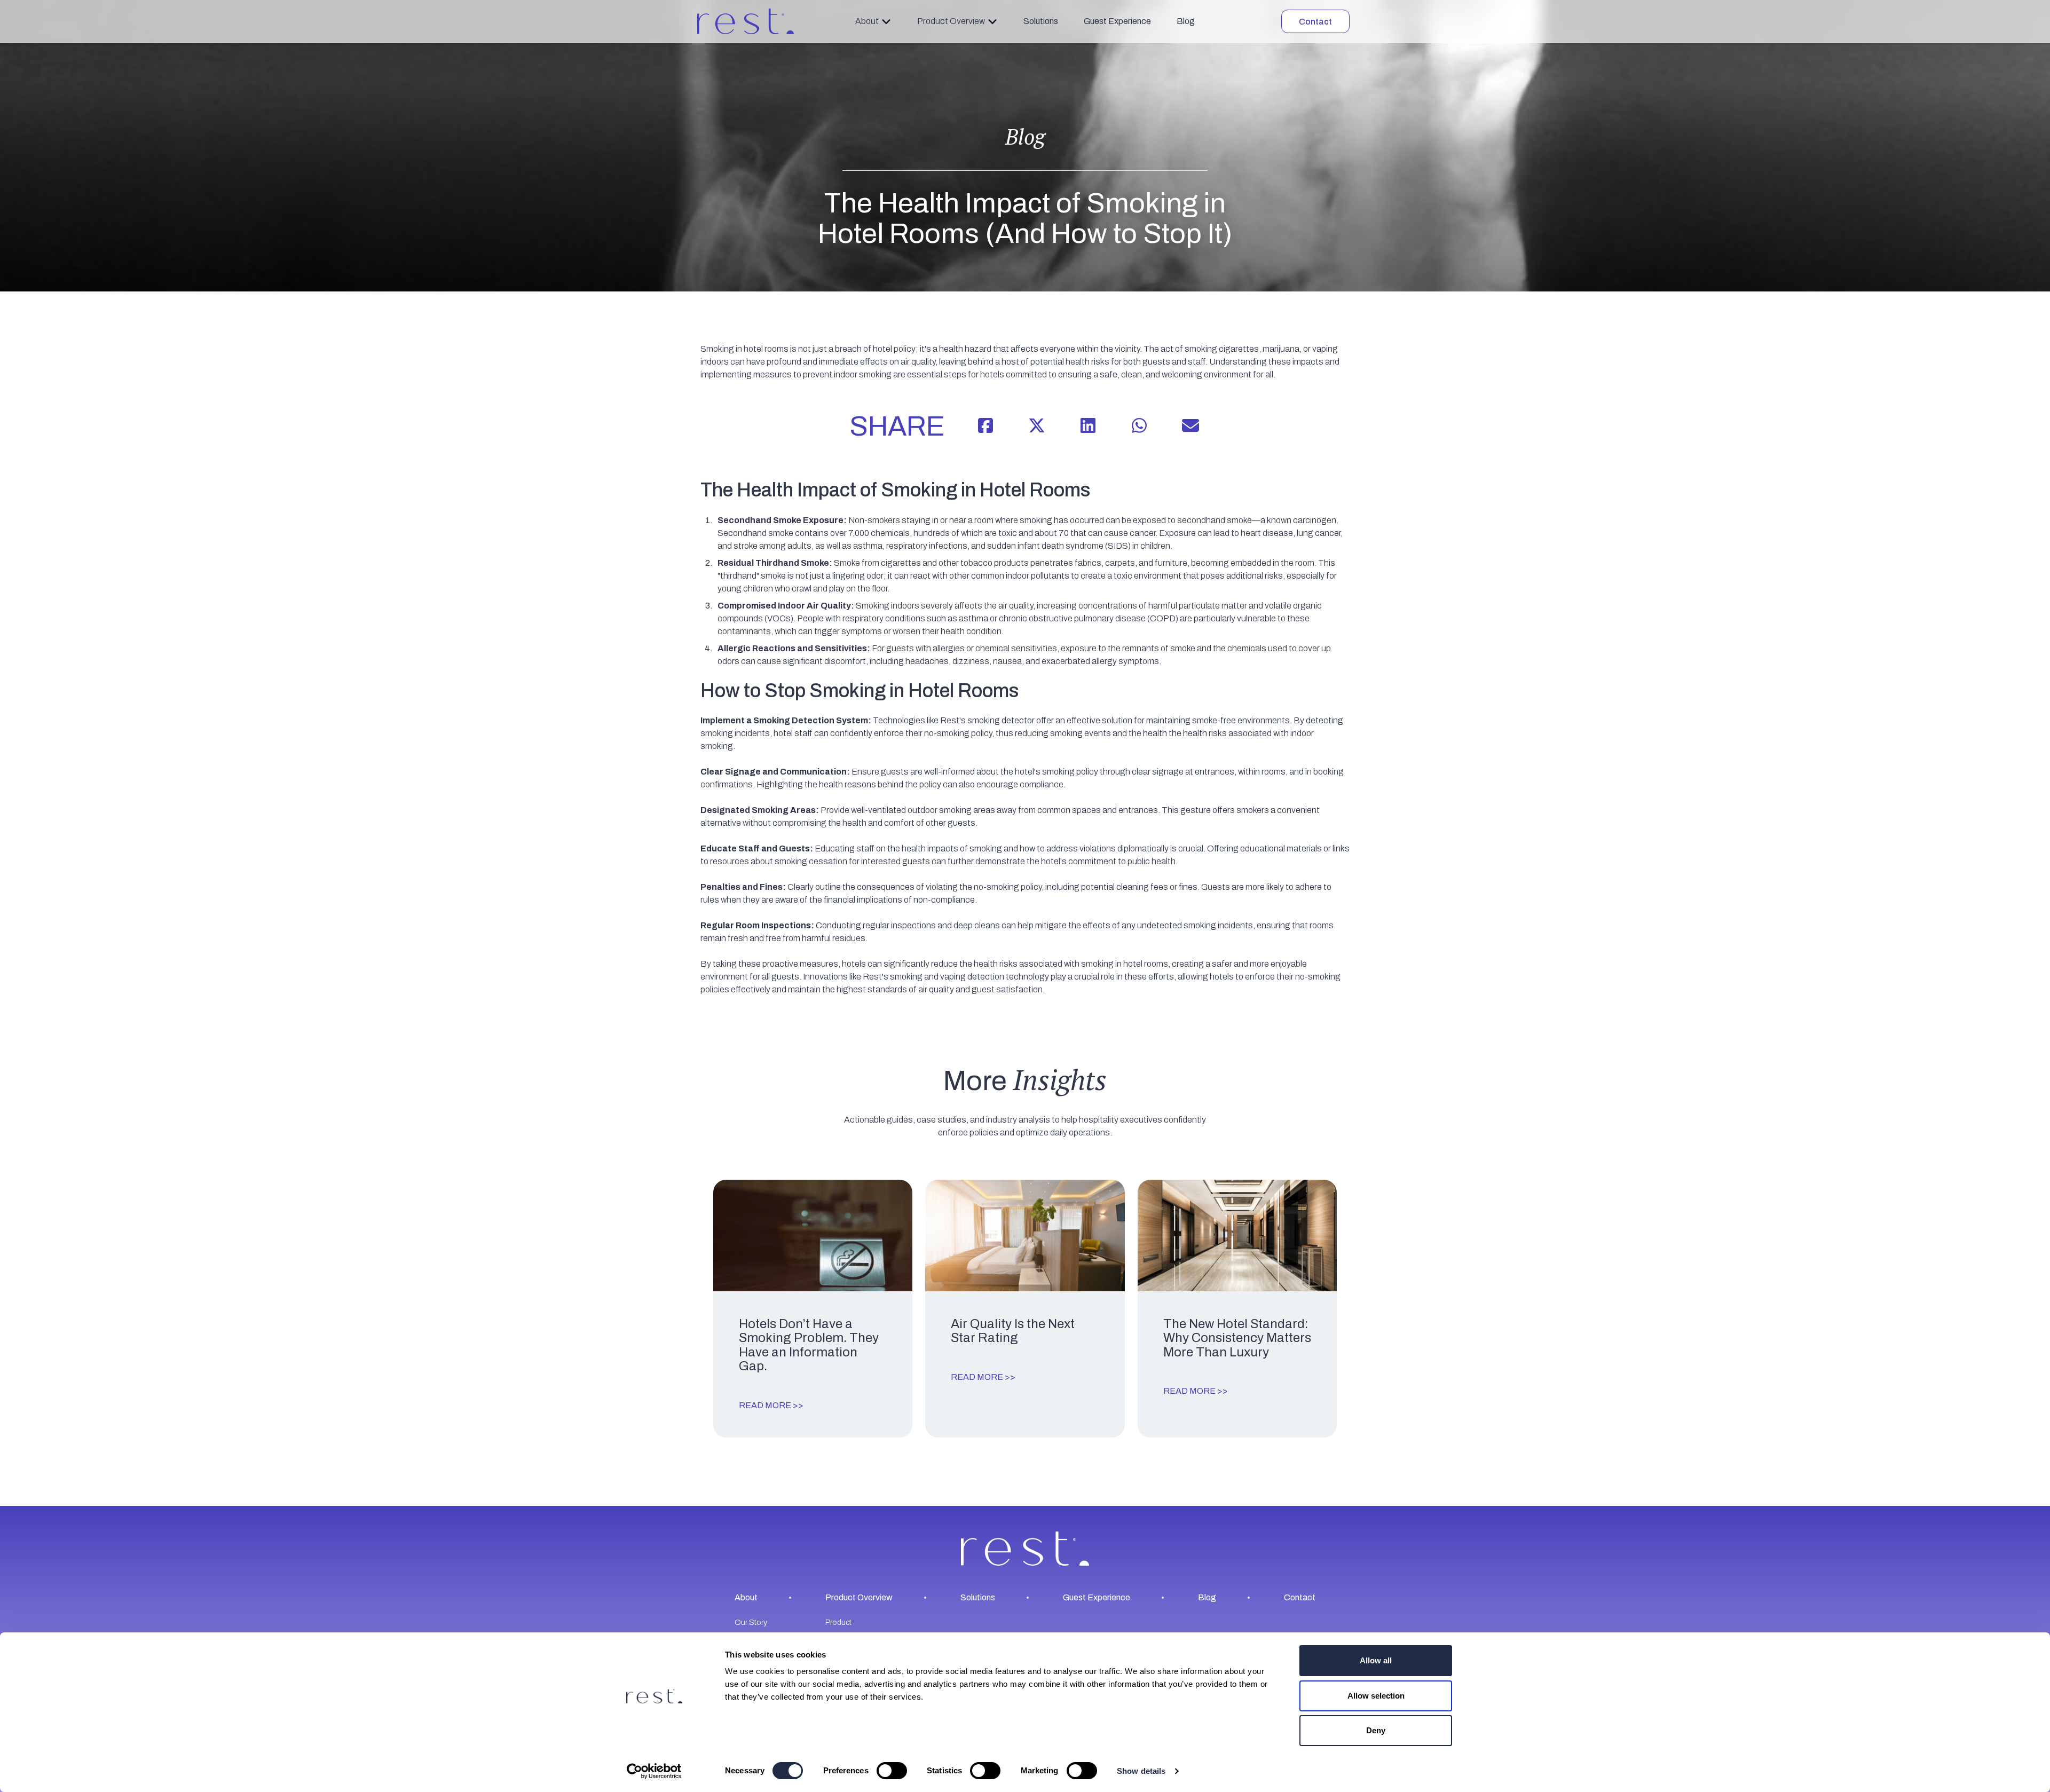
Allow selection (1376, 1696)
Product (838, 1622)
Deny (1376, 1730)
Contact (1315, 22)
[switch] (892, 1771)
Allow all (1376, 1660)
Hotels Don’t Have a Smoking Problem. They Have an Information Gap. (809, 1345)
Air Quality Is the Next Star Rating (1013, 1331)
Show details (1141, 1771)
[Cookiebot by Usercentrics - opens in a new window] (654, 1771)
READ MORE (765, 1405)
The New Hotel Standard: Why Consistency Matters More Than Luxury (1237, 1338)
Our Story (751, 1622)
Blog (1186, 21)
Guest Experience (1117, 21)
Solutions (1041, 21)
